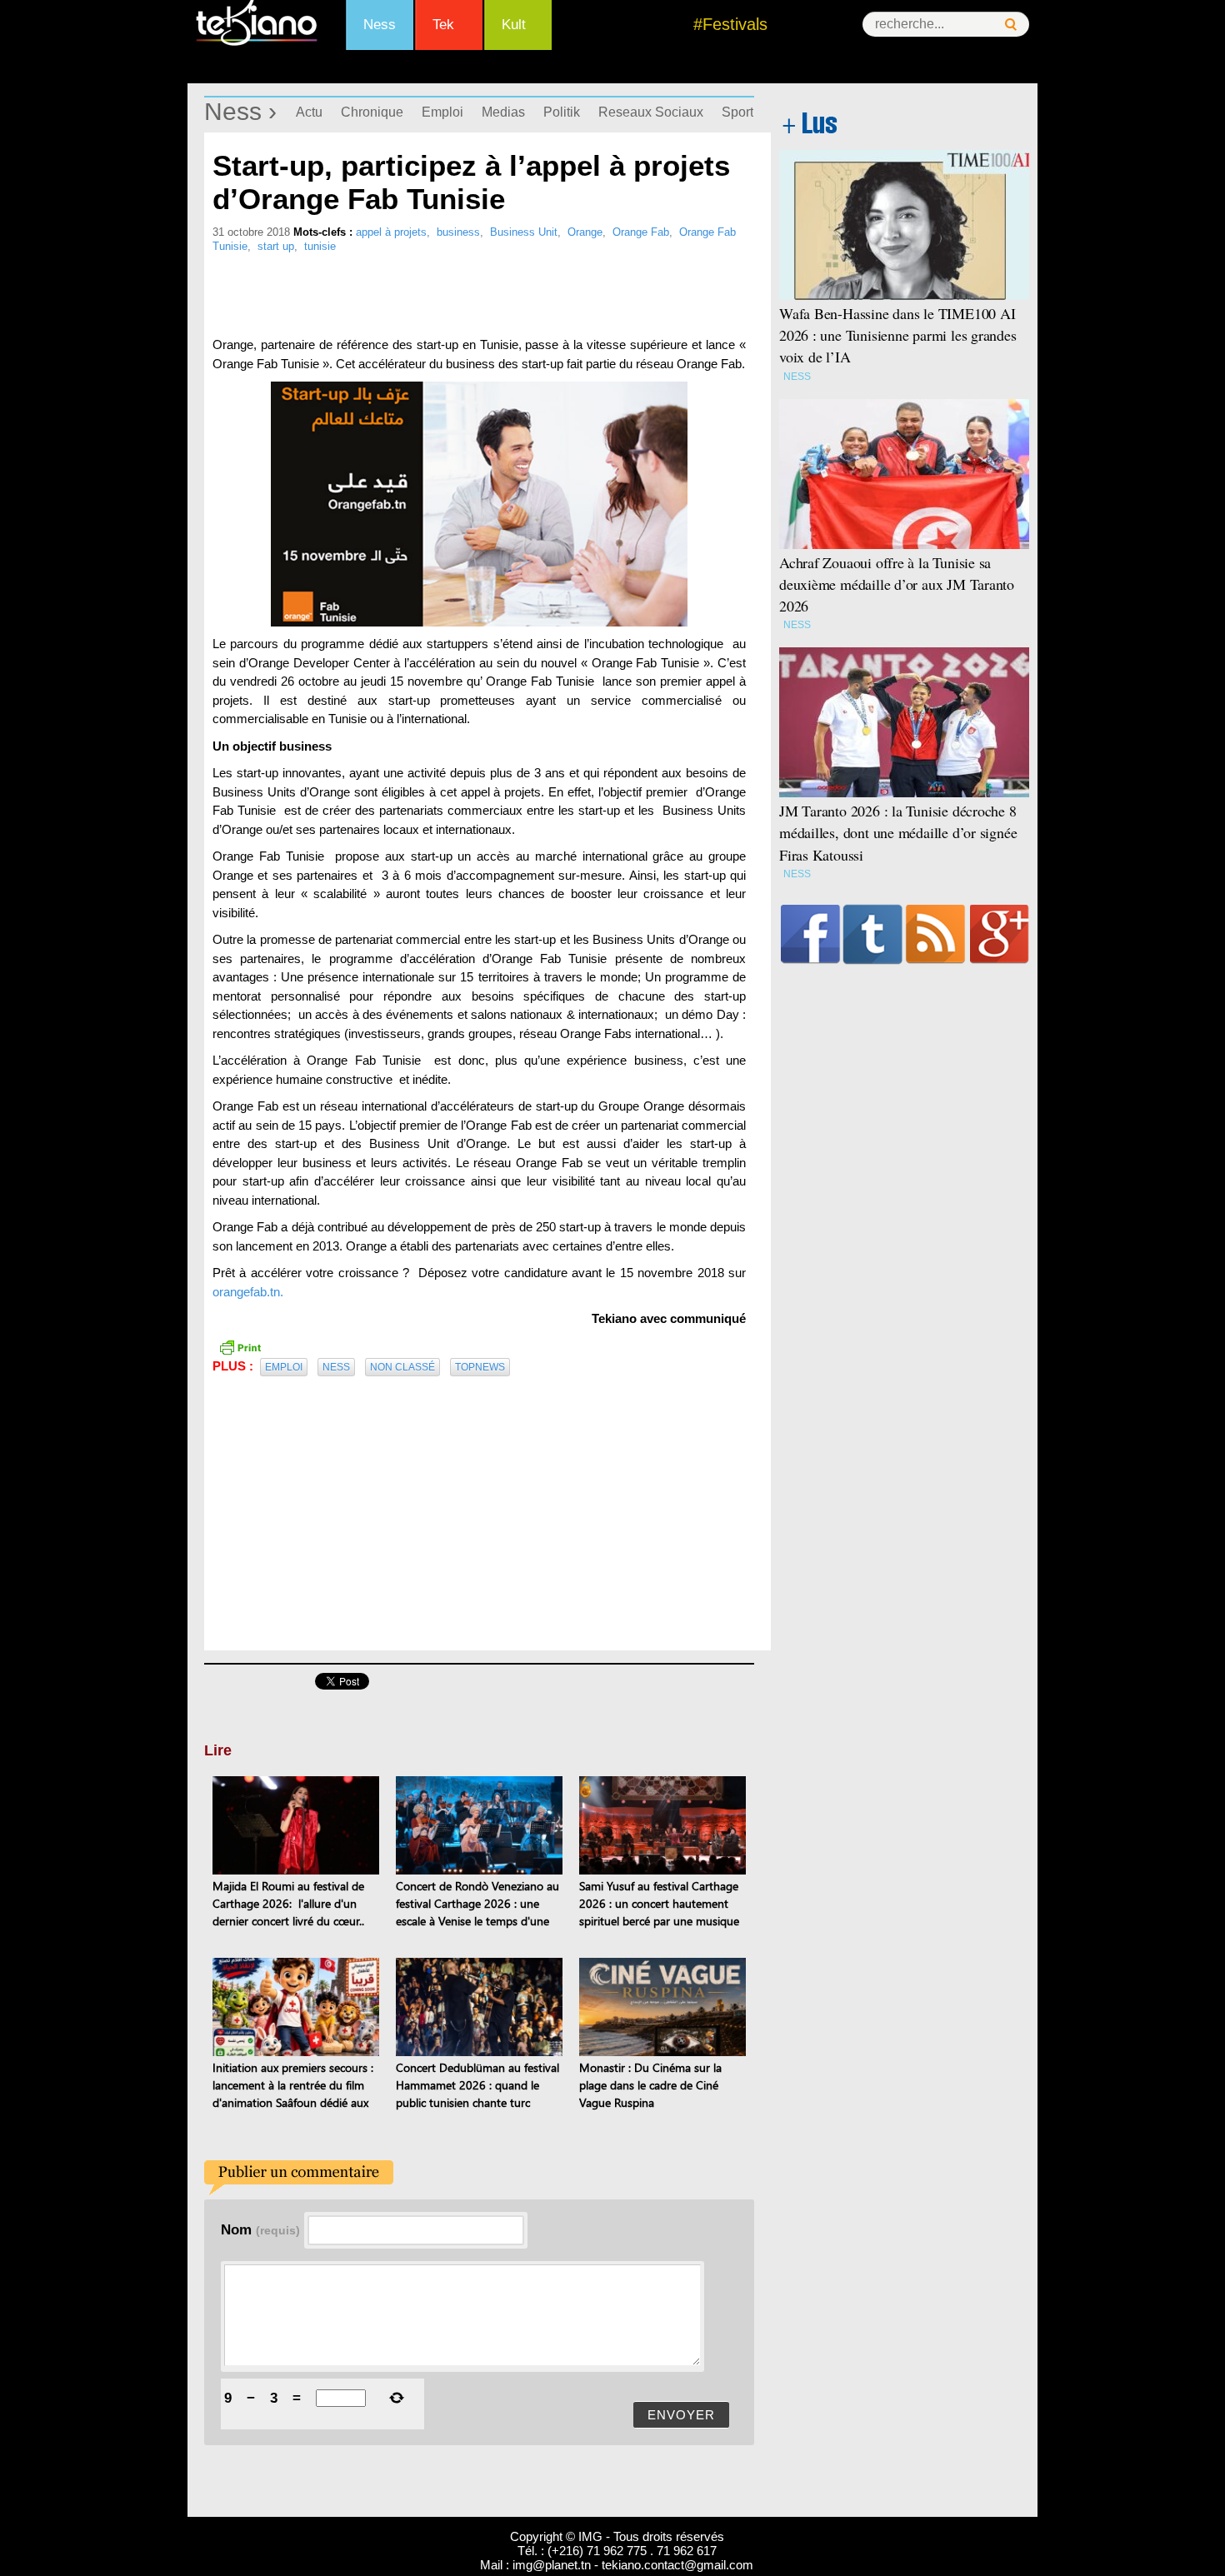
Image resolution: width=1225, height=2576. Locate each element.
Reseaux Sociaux (651, 112)
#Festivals (730, 24)
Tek (443, 25)
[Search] (1011, 25)
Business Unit (524, 232)
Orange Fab (641, 232)
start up (276, 246)
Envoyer (681, 2415)
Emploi (442, 112)
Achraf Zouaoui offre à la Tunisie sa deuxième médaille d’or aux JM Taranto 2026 (897, 584)
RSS (935, 934)
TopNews (480, 1367)
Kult (514, 25)
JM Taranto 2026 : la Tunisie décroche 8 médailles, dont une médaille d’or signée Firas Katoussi (898, 832)
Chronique (372, 112)
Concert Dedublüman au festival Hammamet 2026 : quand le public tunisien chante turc (477, 2085)
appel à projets (391, 232)
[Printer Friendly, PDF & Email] (240, 1346)
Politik (562, 112)
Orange (585, 232)
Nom (260, 2229)
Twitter (873, 934)
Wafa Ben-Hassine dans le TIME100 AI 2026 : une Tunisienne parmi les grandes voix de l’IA (898, 335)
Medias (503, 112)
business (458, 232)
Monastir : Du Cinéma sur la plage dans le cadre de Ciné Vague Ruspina (650, 2085)
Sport (737, 112)
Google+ (1000, 934)
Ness (380, 25)
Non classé (402, 1367)
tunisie (320, 246)
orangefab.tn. (248, 1292)
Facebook (810, 934)
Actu (309, 112)
